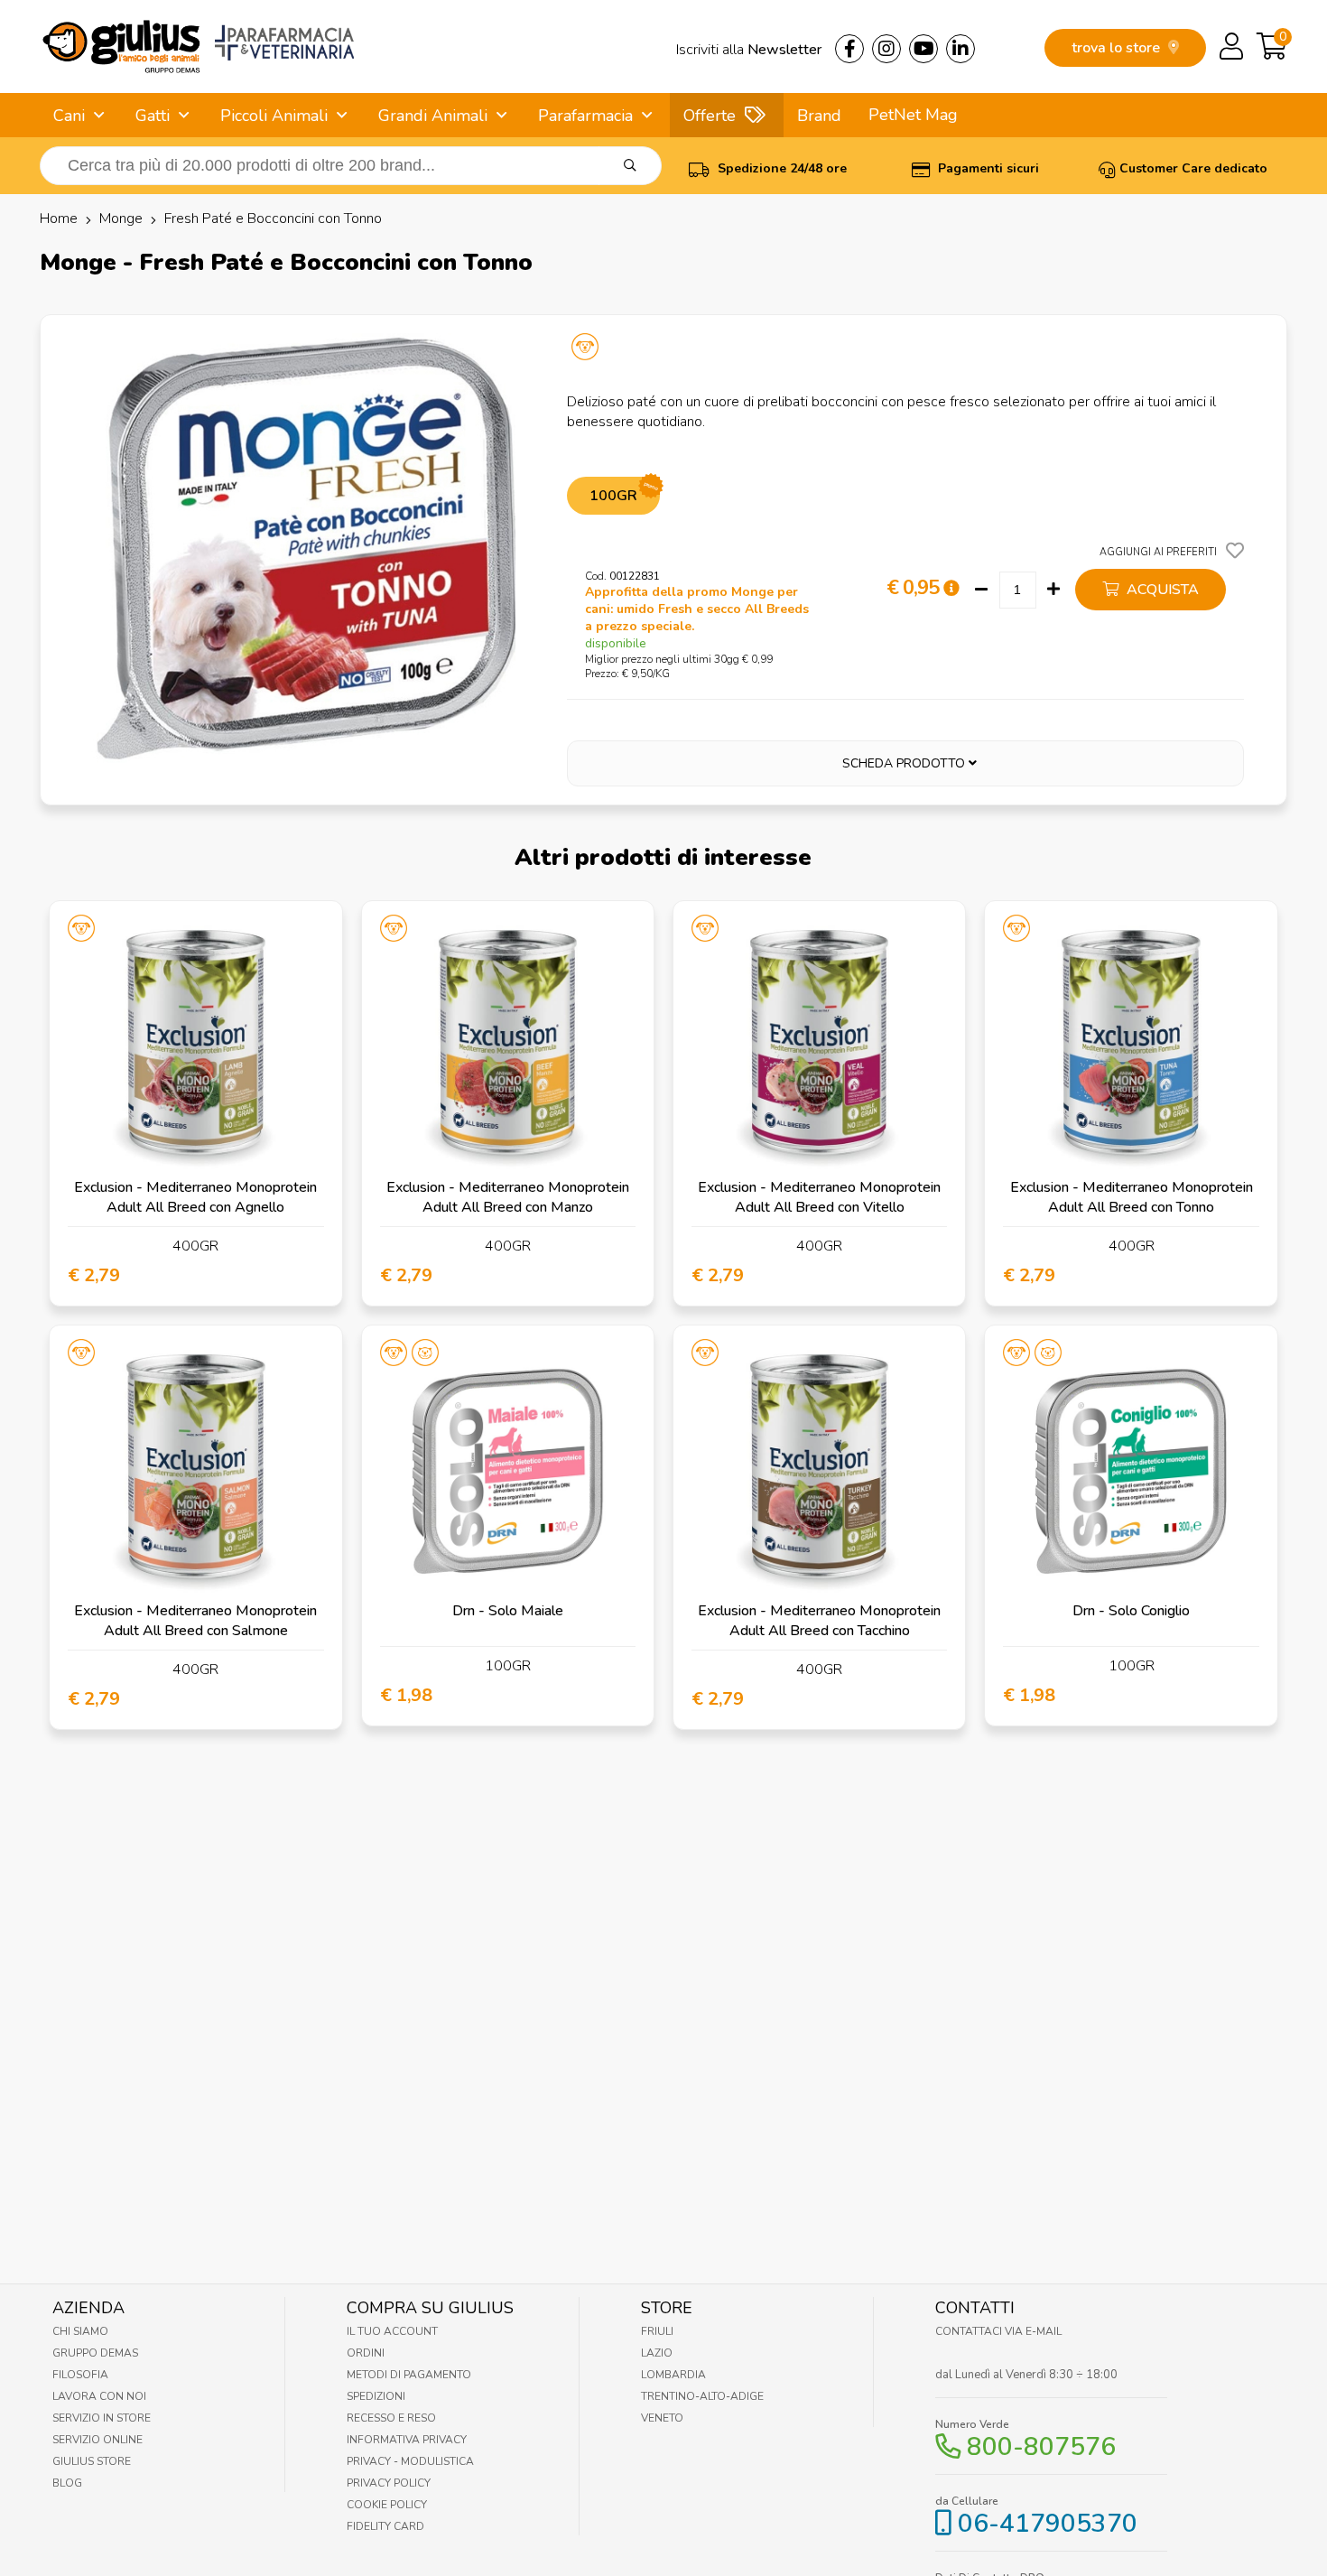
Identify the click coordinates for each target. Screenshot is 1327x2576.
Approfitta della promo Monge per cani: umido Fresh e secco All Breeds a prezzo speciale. (697, 609)
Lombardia (673, 2375)
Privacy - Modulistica (410, 2461)
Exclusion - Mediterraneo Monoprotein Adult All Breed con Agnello (195, 1197)
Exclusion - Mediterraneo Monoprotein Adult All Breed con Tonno (1132, 1197)
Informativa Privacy (407, 2440)
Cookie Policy (387, 2505)
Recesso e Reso (391, 2418)
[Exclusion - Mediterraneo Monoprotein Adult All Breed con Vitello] (819, 1047)
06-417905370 (1048, 2524)
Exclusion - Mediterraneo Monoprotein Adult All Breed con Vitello (819, 1197)
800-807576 (1041, 2447)
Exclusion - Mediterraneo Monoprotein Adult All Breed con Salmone (195, 1621)
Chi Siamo (80, 2331)
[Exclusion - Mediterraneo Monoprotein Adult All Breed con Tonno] (1131, 1047)
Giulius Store (92, 2461)
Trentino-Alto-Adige (702, 2396)
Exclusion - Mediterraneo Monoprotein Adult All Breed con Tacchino (819, 1621)
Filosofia (80, 2375)
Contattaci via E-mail (998, 2331)
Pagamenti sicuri (987, 168)
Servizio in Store (102, 2418)
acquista (1161, 590)
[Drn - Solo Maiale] (508, 1471)
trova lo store (1118, 48)
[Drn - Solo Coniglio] (1131, 1471)
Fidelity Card (385, 2526)
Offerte (710, 116)
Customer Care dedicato (1193, 168)
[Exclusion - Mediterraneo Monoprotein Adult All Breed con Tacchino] (819, 1471)
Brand (819, 116)
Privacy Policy (389, 2483)
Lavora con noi (99, 2396)
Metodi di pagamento (409, 2375)
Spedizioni (376, 2396)
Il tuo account (392, 2331)
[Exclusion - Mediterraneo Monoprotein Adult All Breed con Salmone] (195, 1471)
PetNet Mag (913, 115)
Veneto (662, 2418)
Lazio (657, 2353)
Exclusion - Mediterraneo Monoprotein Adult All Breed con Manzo (508, 1197)
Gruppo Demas (95, 2353)
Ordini (366, 2353)
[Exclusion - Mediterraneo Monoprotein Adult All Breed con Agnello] (195, 1047)
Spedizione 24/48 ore (780, 168)
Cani (69, 116)
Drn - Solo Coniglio (1131, 1611)
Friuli (657, 2331)
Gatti (153, 116)
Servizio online (97, 2440)
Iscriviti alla (749, 50)
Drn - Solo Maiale (508, 1611)
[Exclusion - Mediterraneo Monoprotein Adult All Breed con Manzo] (508, 1047)
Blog (67, 2483)
